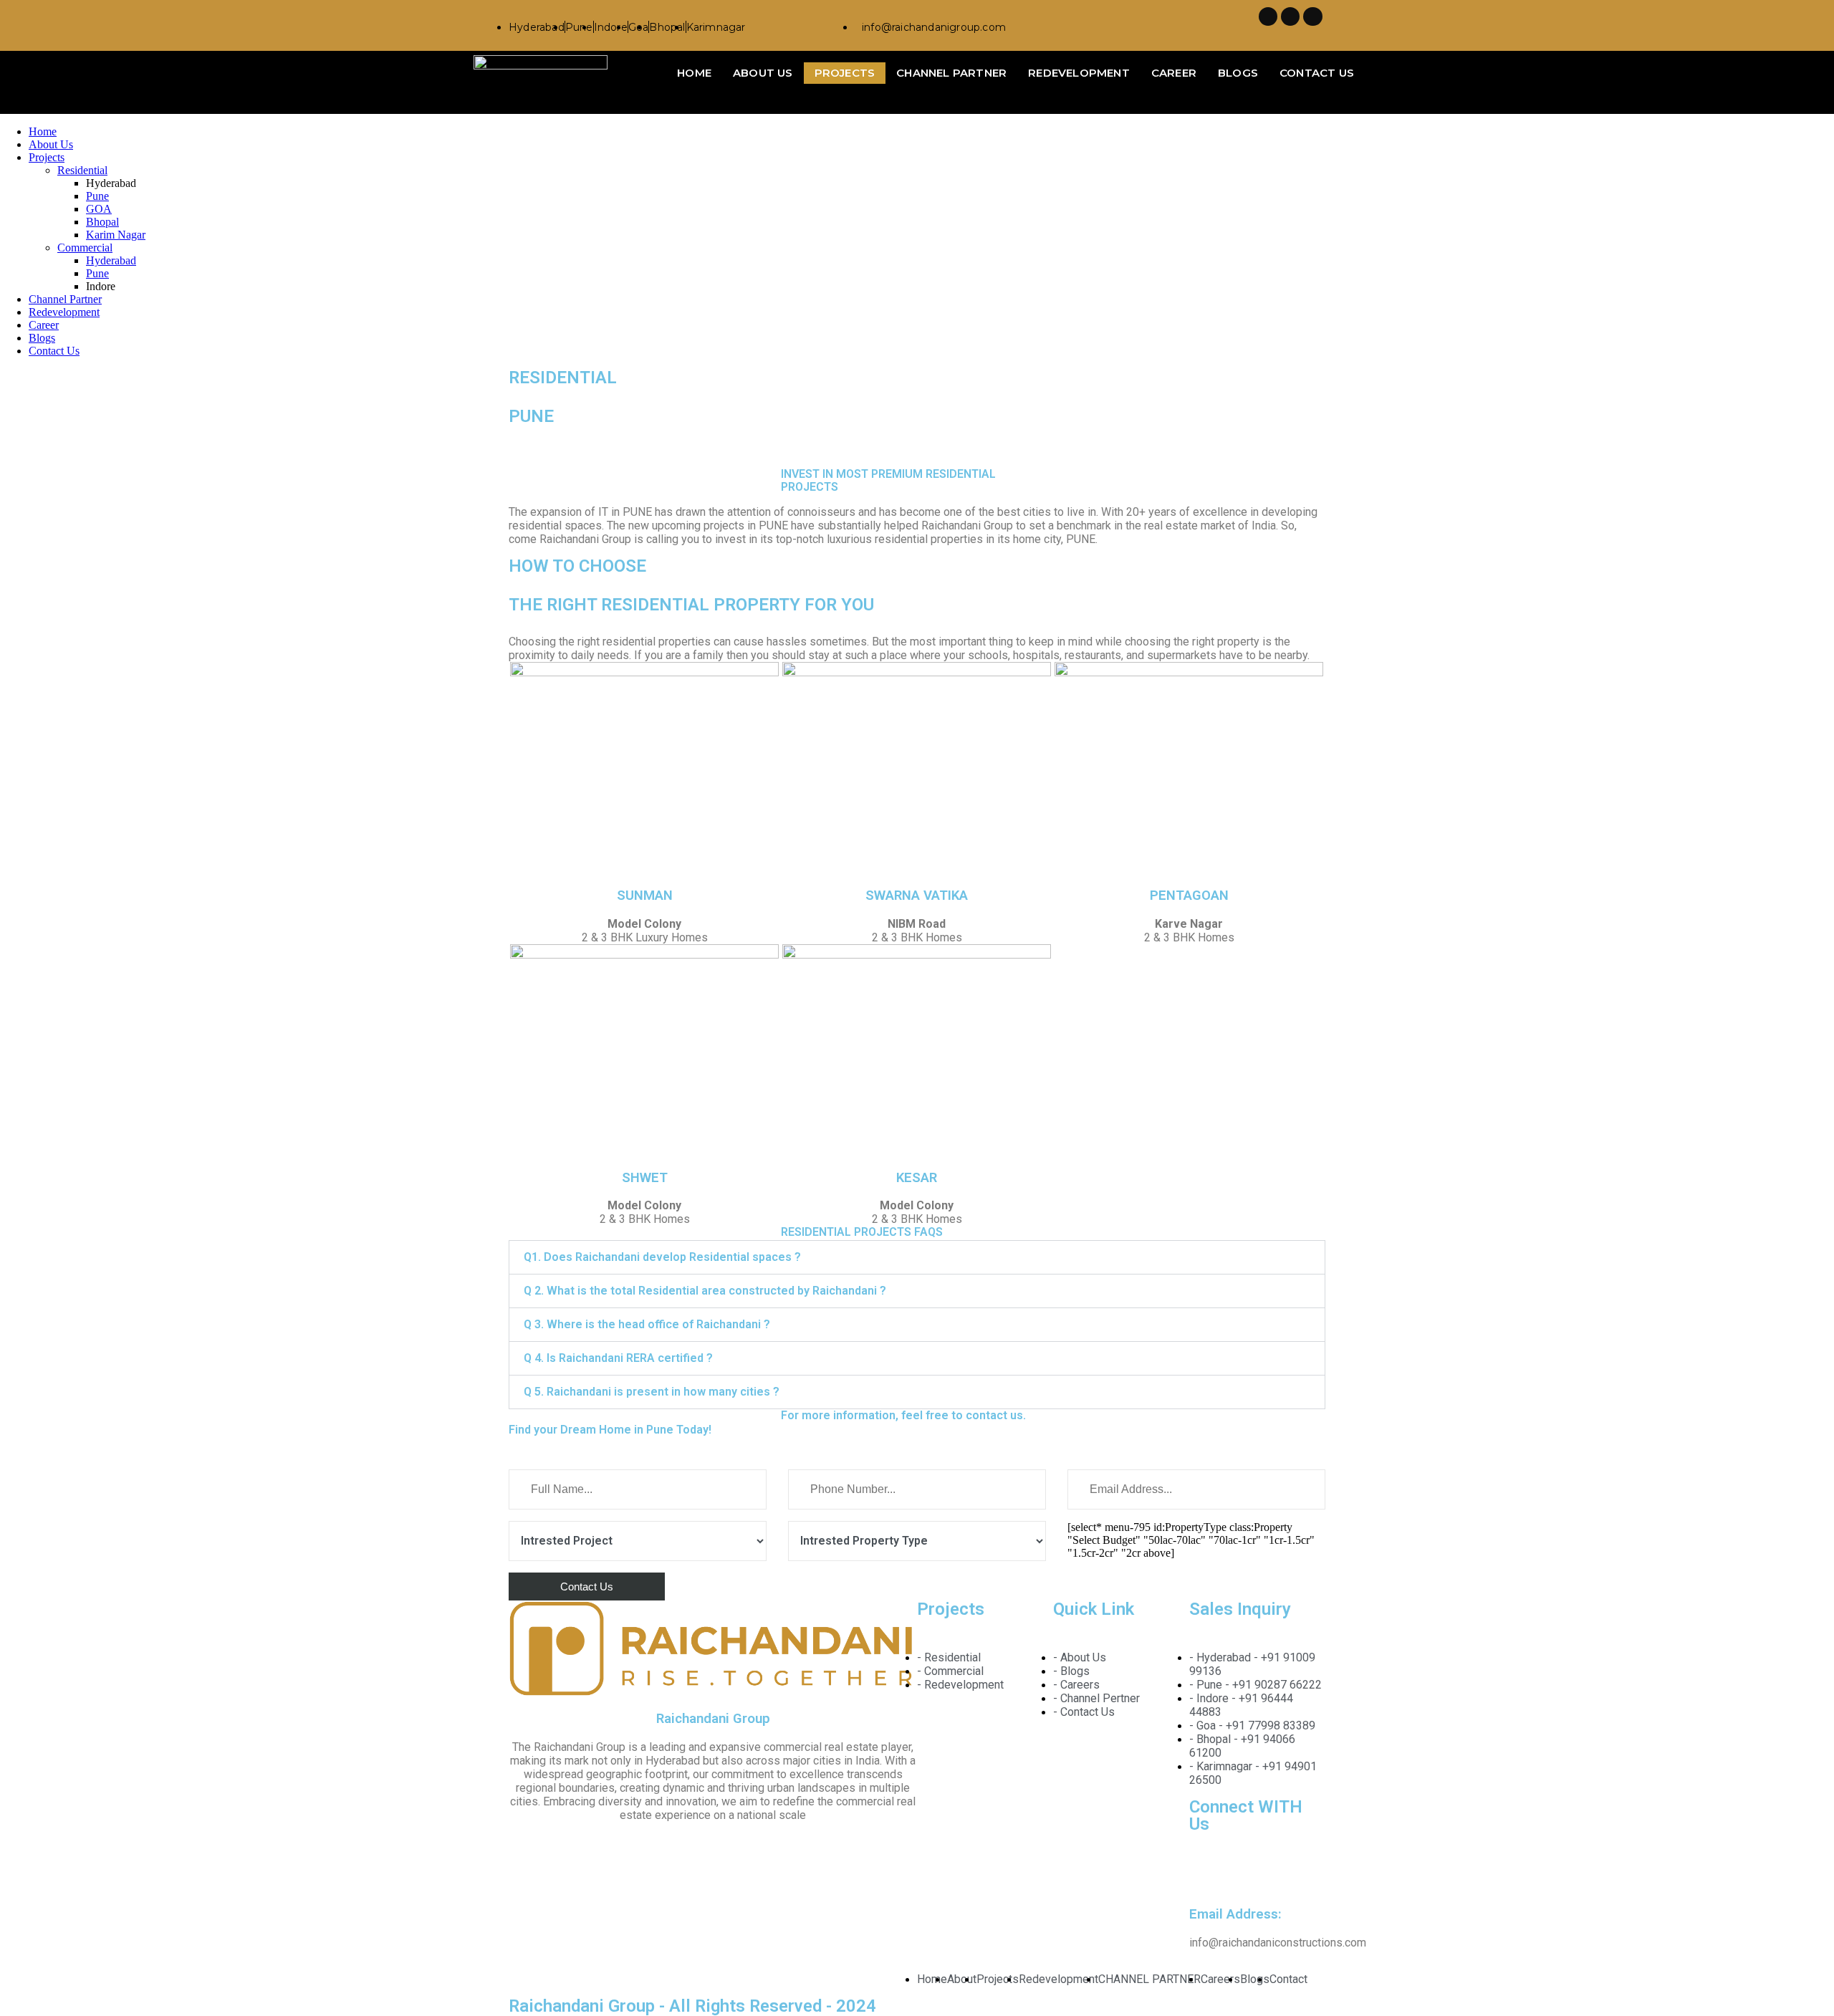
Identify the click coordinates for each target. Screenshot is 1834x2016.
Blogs (1238, 73)
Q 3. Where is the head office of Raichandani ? (647, 1324)
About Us (763, 73)
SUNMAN (645, 896)
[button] (917, 1257)
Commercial (85, 248)
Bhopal (102, 222)
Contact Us (1317, 73)
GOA (99, 209)
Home (694, 73)
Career (1174, 73)
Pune (97, 196)
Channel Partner (951, 73)
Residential (82, 170)
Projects (845, 73)
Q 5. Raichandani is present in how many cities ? (652, 1392)
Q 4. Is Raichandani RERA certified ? (618, 1358)
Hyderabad (111, 260)
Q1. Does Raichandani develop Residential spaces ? (662, 1257)
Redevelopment (1079, 73)
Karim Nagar (116, 235)
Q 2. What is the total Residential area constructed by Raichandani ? (705, 1291)
